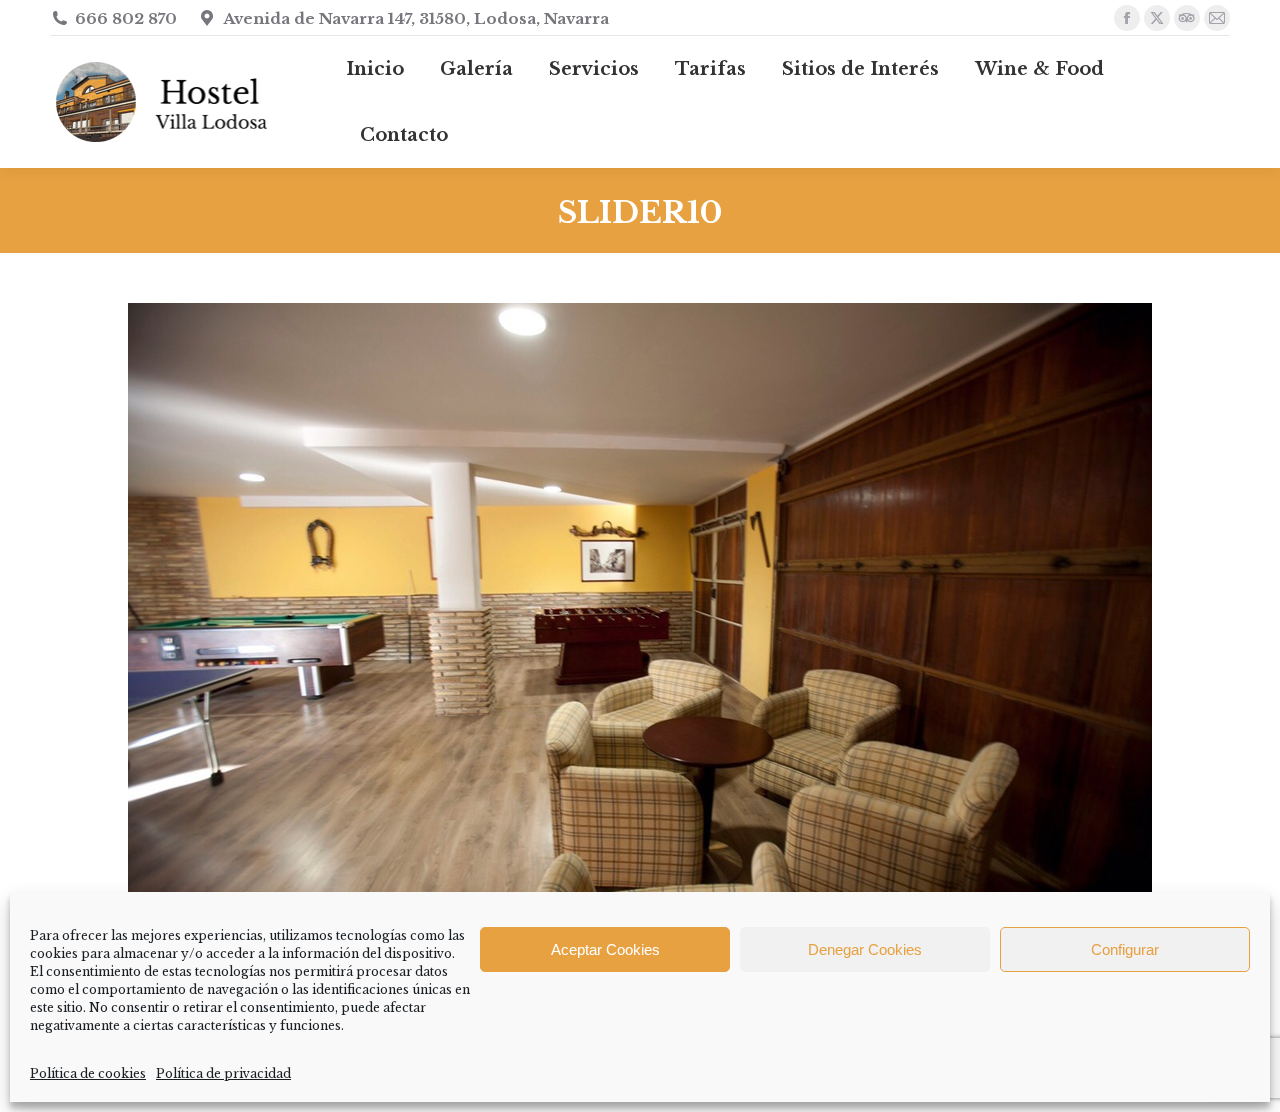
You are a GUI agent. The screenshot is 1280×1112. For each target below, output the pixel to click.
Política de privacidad (223, 1073)
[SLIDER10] (640, 643)
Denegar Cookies (865, 949)
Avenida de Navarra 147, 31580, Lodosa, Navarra (416, 18)
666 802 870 (126, 18)
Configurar (1125, 949)
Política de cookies (88, 1073)
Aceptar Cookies (605, 949)
